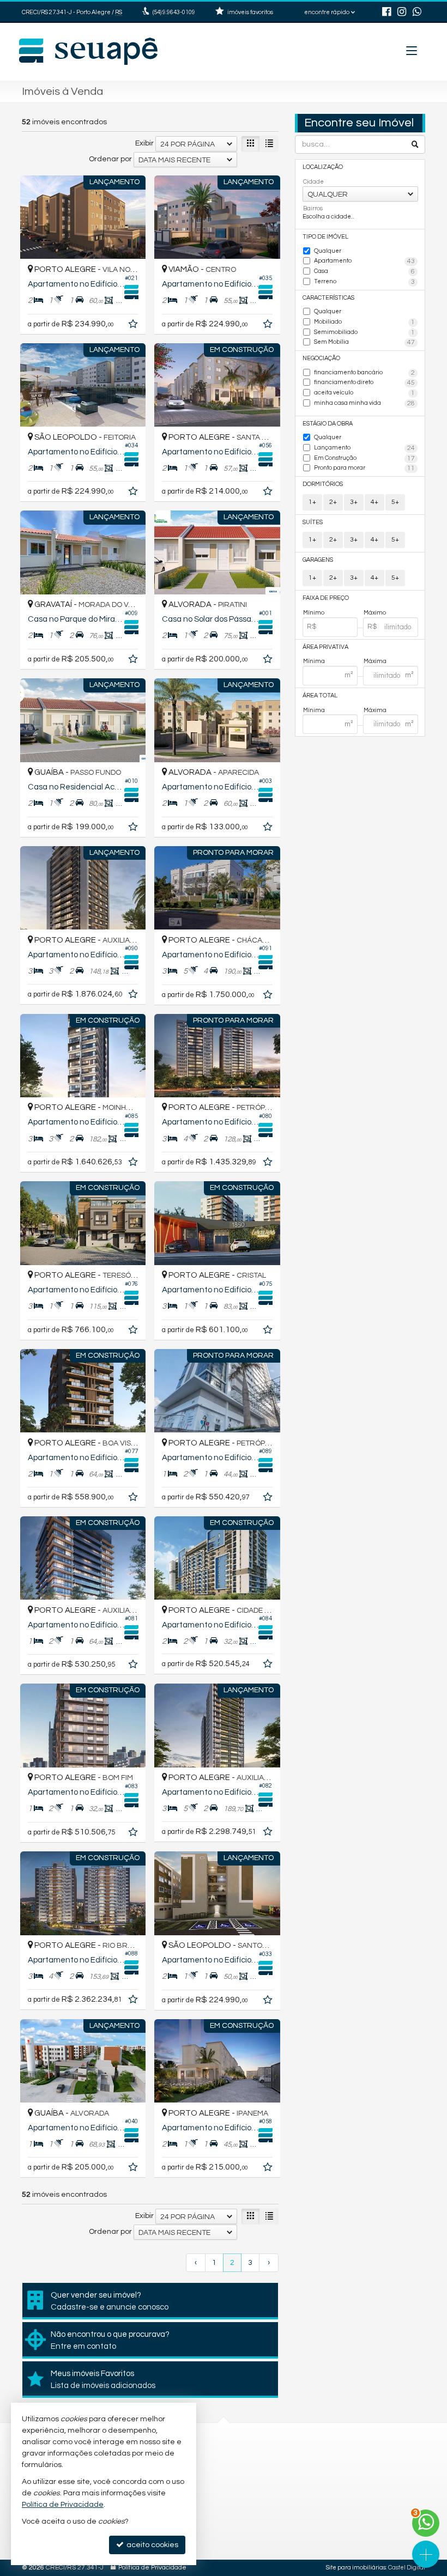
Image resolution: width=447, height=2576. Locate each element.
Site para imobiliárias (356, 2568)
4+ (374, 502)
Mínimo (314, 613)
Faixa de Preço (326, 598)
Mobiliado (365, 322)
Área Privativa (325, 647)
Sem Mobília (365, 342)
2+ (333, 502)
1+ (312, 502)
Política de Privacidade (152, 2568)
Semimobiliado (365, 333)
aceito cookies (152, 2545)
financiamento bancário (365, 373)
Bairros (313, 208)
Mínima (314, 661)
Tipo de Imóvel (325, 237)
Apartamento (365, 261)
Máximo (375, 613)
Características (328, 298)
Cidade (313, 182)
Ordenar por (110, 159)
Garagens (318, 560)
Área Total (320, 695)
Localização (323, 167)
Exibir (144, 143)
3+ (354, 502)
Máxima (375, 661)
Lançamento (365, 448)
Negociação (321, 358)
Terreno (365, 282)
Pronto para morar (365, 468)
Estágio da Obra (328, 424)
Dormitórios (323, 484)
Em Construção (365, 458)
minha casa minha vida (365, 403)
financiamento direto (365, 383)
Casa (365, 272)
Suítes (313, 522)
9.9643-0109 (174, 12)
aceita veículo (365, 393)
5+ (395, 502)
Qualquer (328, 251)
